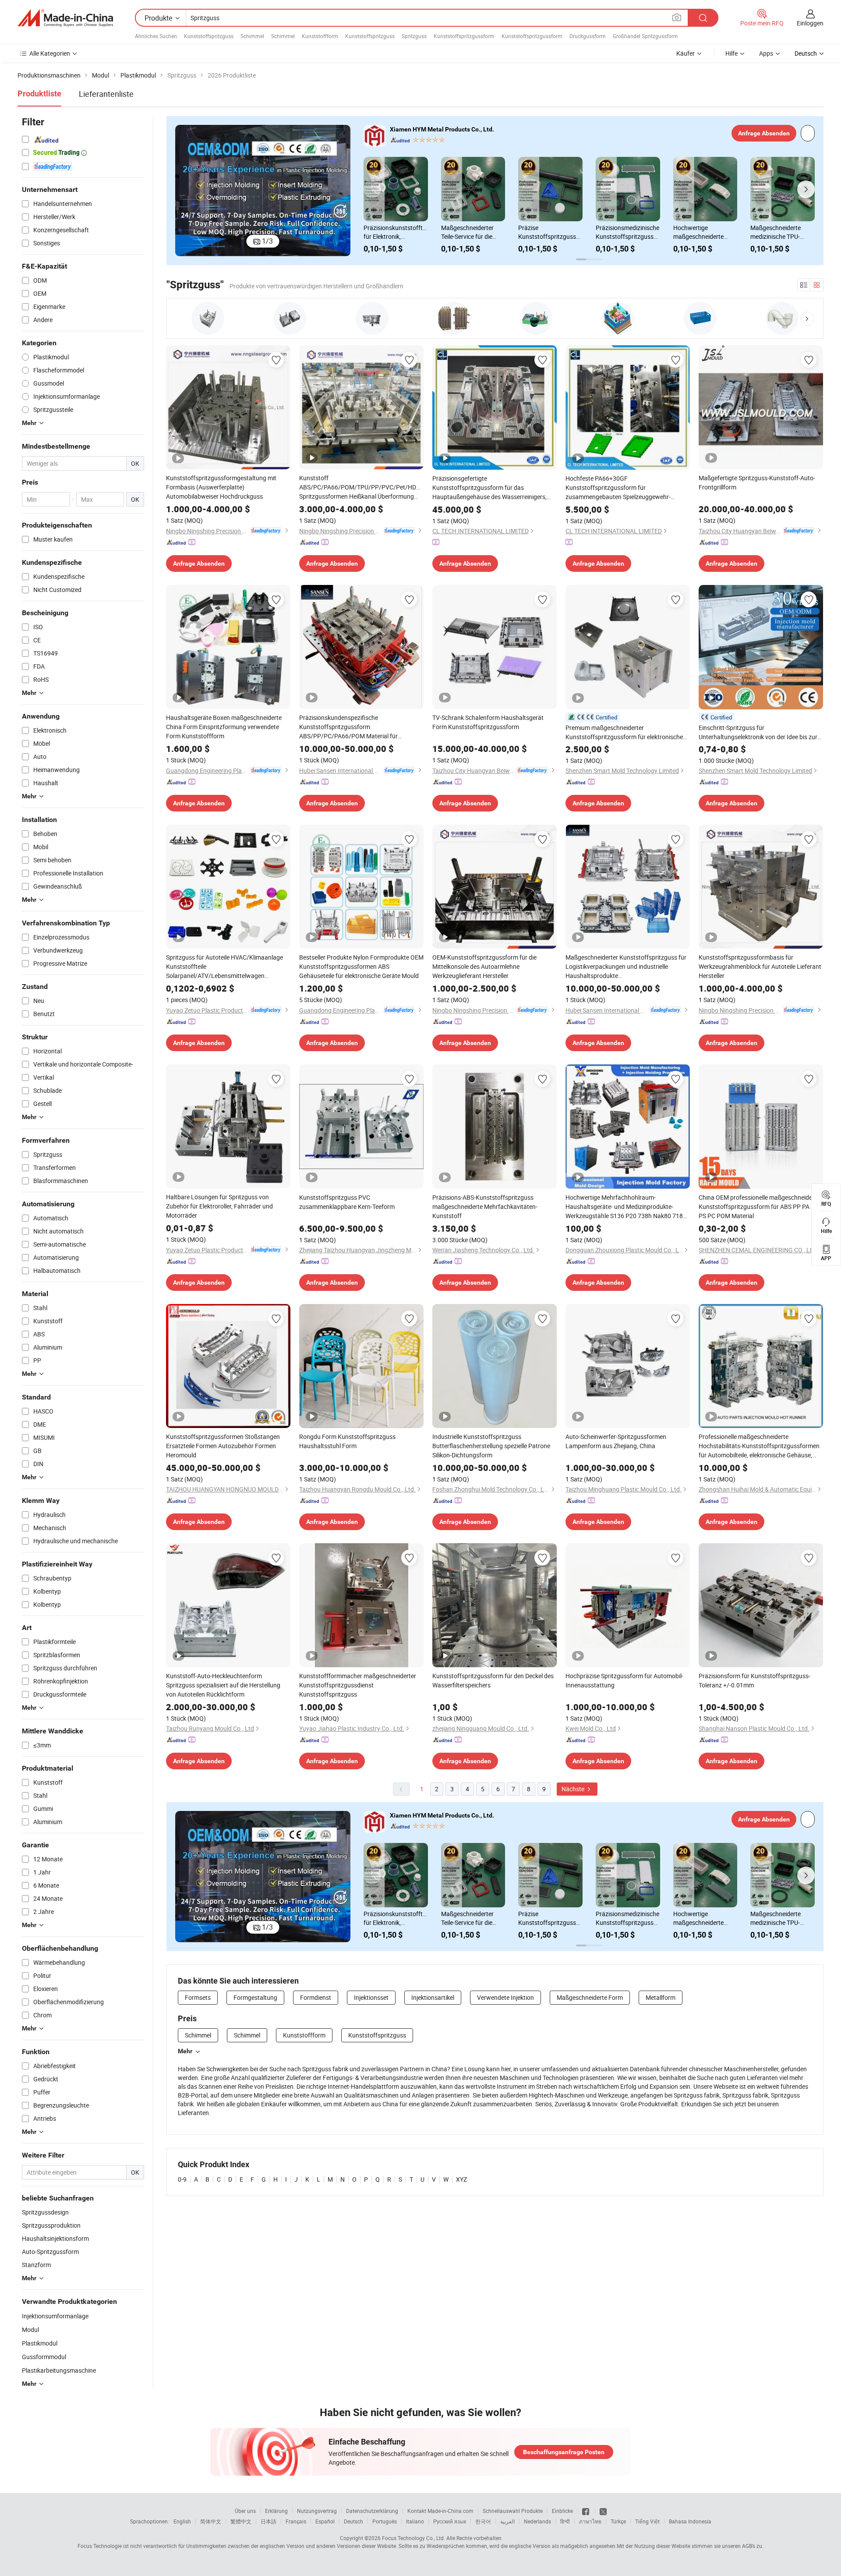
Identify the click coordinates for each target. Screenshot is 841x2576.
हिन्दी (565, 2521)
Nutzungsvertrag (317, 2511)
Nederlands (537, 2521)
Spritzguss (414, 36)
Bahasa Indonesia (690, 2521)
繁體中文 (241, 2521)
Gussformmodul (44, 2357)
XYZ (461, 2179)
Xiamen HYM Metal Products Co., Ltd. (442, 129)
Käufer (686, 53)
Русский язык (450, 2521)
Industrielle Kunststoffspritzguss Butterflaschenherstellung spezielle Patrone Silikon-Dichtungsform (491, 1446)
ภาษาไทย (590, 2521)
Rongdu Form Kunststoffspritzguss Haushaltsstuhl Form (347, 1441)
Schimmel (252, 36)
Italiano (415, 2521)
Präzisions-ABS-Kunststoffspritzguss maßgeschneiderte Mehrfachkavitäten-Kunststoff (485, 1207)
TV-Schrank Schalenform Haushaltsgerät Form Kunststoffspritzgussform (488, 722)
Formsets (198, 1997)
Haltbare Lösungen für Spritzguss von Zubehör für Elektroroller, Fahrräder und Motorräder (219, 1206)
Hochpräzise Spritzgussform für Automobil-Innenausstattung (624, 1680)
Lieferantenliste (106, 94)
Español (325, 2521)
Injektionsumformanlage (55, 2316)
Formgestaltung (255, 1997)
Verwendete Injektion (505, 1997)
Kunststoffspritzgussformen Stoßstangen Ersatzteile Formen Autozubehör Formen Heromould (223, 1446)
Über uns (245, 2511)
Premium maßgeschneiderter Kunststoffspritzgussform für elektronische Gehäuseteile (624, 732)
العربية (507, 2521)
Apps (766, 53)
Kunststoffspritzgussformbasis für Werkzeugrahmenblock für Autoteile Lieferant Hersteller (760, 966)
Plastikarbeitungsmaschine (59, 2370)
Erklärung (276, 2511)
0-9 (182, 2179)
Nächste (574, 1789)
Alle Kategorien (50, 53)
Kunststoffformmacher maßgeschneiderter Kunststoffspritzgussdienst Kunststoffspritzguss (358, 1685)
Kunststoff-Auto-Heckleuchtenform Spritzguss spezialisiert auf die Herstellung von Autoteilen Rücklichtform (223, 1685)
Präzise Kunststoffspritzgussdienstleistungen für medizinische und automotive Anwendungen (550, 232)
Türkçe (618, 2521)
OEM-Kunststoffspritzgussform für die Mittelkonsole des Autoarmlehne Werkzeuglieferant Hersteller (484, 966)
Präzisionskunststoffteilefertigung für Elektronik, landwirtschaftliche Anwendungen (396, 232)
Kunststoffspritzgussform (464, 36)
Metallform (661, 1997)
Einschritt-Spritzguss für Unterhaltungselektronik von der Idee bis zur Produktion (758, 732)
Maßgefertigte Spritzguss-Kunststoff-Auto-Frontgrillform (757, 482)
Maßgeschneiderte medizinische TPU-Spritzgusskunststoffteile (783, 232)
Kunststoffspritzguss (209, 36)
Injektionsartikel (433, 1997)
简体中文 (211, 2521)
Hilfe (731, 53)
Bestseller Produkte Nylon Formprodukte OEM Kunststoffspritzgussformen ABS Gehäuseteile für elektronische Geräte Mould (361, 966)
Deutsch (353, 2521)
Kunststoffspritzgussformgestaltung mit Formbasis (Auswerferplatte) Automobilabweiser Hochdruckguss (221, 487)
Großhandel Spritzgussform (645, 36)
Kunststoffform (320, 36)
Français (296, 2521)
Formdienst (316, 1997)
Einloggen (810, 23)
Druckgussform (588, 36)
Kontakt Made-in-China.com (440, 2511)
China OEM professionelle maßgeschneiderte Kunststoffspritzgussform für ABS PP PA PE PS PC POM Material (759, 1207)
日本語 (269, 2521)
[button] (182, 191)
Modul (30, 2330)
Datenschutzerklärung (372, 2511)
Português (385, 2521)
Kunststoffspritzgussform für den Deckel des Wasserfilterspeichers (493, 1680)
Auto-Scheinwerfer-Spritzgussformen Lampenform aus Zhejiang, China (616, 1441)
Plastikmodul (40, 2343)
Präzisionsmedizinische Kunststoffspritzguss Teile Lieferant (627, 232)
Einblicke (562, 2511)
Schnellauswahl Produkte (513, 2511)
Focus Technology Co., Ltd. (413, 2538)
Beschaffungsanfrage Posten (564, 2452)
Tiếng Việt (647, 2521)
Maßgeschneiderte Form (590, 1997)
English (182, 2521)
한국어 (483, 2521)
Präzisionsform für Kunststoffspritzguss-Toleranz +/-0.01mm (754, 1680)
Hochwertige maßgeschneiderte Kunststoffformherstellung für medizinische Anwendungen (705, 232)
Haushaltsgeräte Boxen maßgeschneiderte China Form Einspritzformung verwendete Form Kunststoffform (224, 727)
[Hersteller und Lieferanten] (65, 18)
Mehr (185, 2051)
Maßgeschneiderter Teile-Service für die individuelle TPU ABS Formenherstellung (469, 232)
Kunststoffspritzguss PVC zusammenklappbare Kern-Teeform (347, 1202)
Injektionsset (371, 1997)
